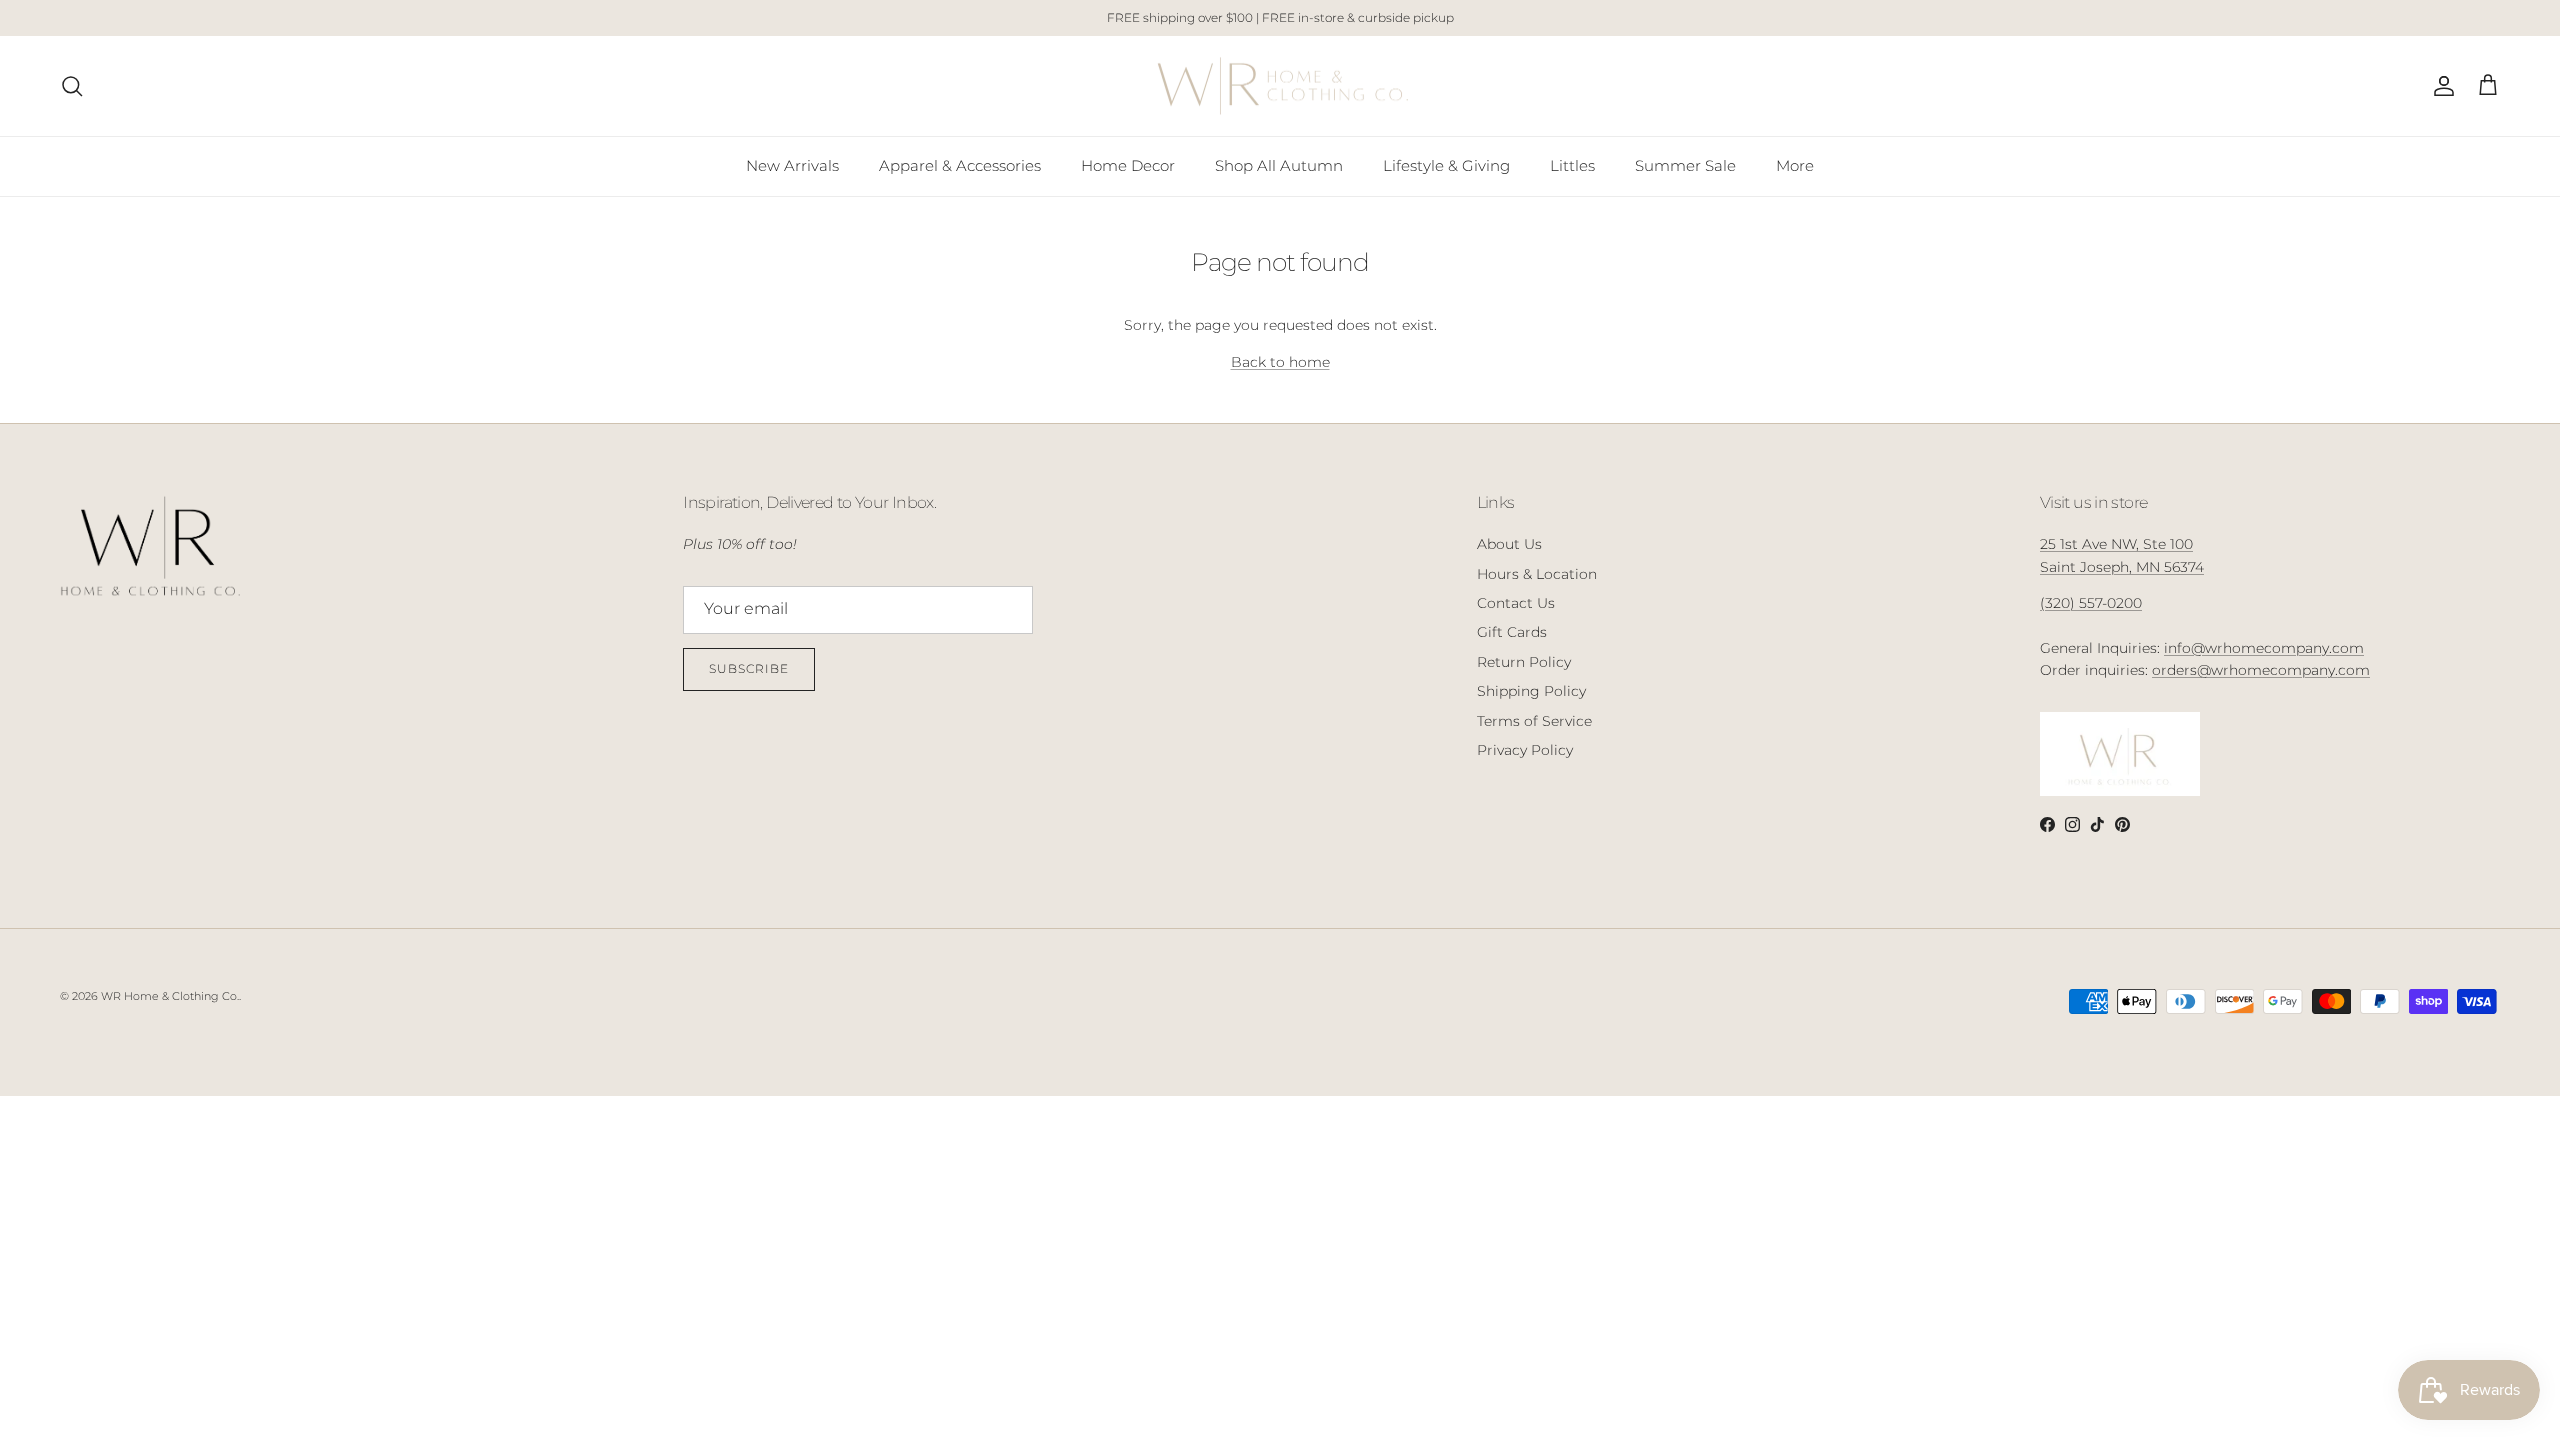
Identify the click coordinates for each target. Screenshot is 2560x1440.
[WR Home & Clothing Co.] (1280, 86)
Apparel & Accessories (960, 165)
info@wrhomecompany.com (2264, 648)
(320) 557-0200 (2091, 603)
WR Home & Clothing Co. (170, 996)
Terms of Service (1534, 721)
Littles (1572, 165)
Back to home (1280, 362)
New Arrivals (792, 165)
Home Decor (1128, 165)
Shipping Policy (1531, 691)
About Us (1509, 544)
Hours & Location (1537, 574)
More (1795, 165)
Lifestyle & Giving (1446, 165)
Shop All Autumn (1279, 165)
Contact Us (1516, 603)
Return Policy (1524, 662)
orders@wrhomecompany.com (2261, 670)
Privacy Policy (1525, 750)
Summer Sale (1685, 165)
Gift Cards (1512, 632)
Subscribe (749, 668)
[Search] (72, 86)
